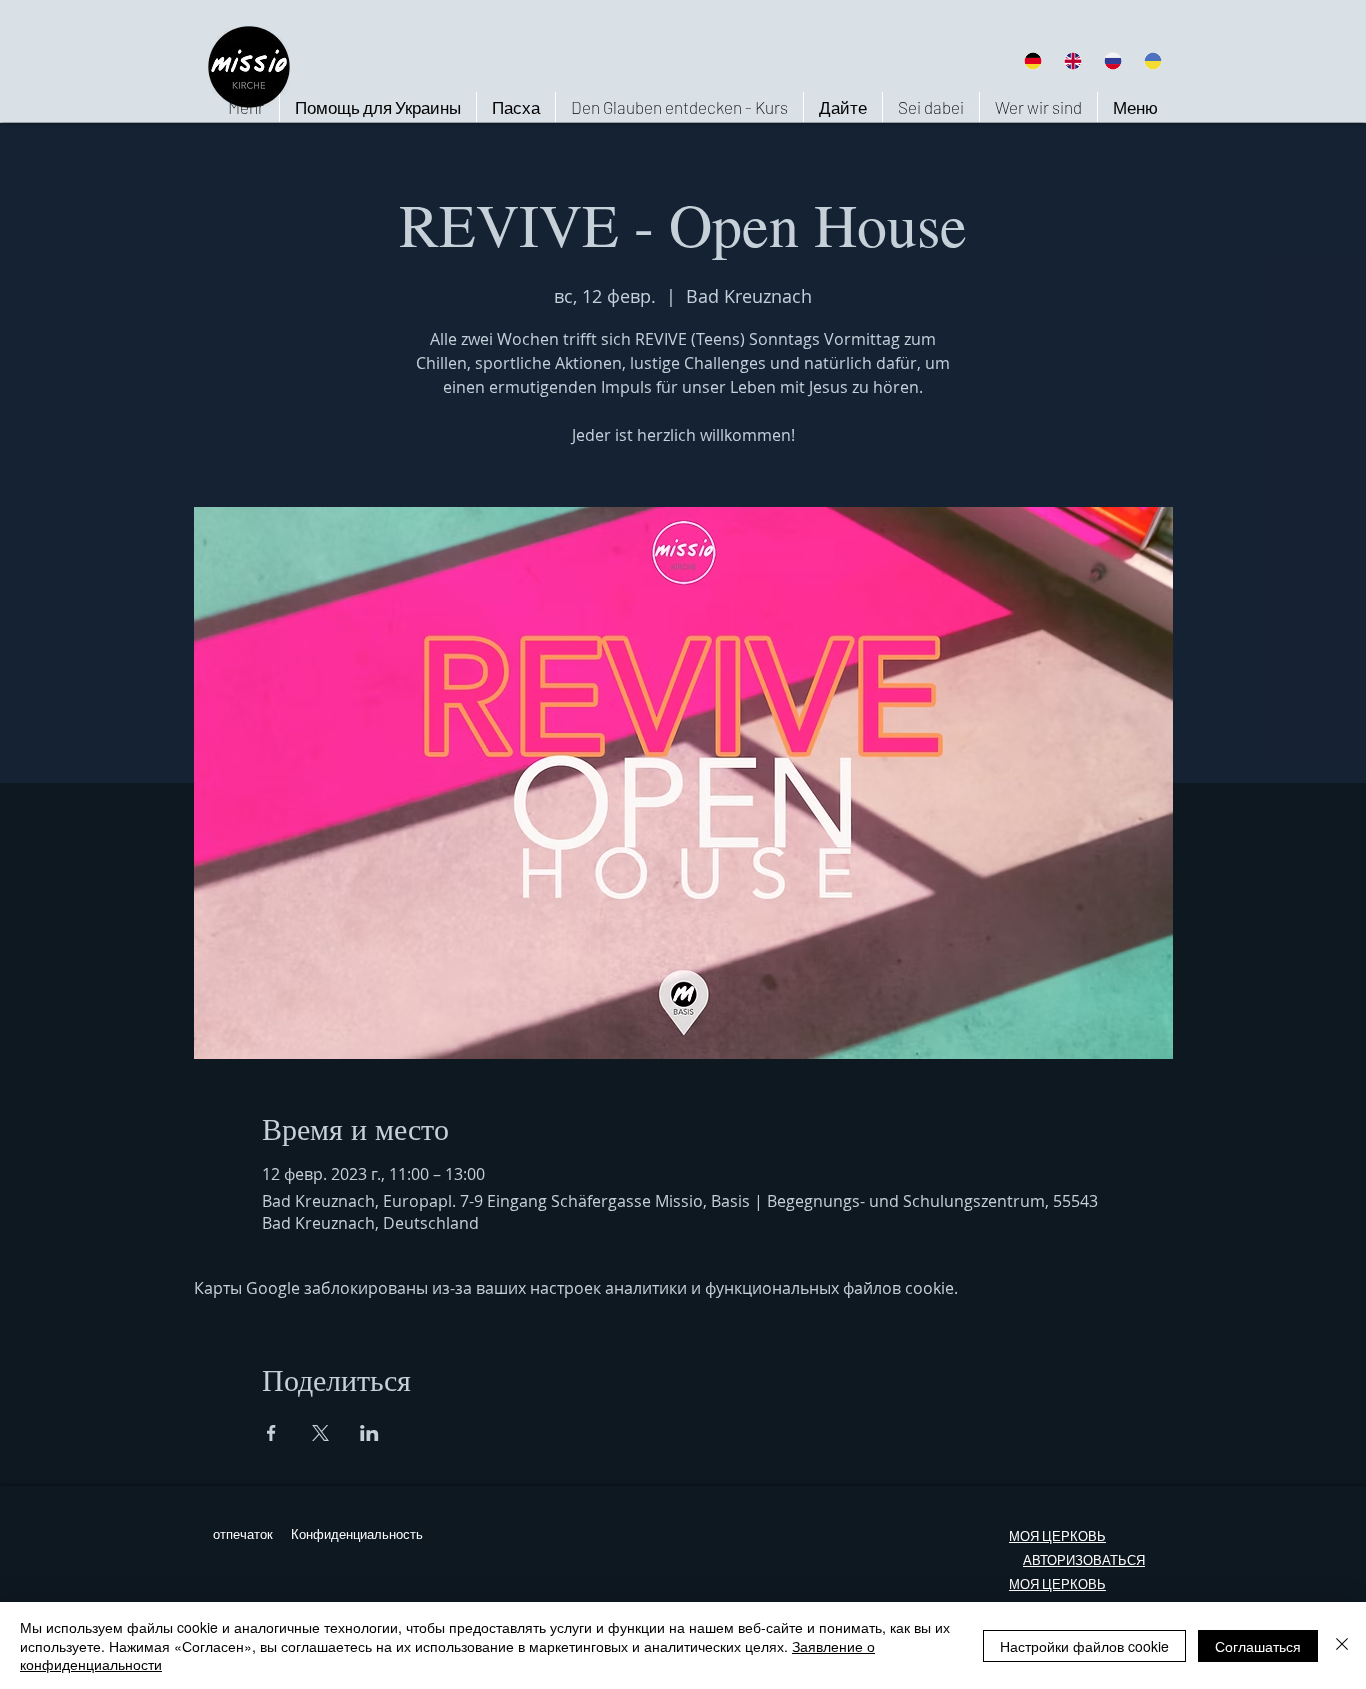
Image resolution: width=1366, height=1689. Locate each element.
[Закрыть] (1342, 1645)
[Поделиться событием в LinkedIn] (369, 1433)
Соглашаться (1258, 1646)
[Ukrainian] (1153, 60)
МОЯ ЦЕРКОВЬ (1057, 1536)
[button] (1038, 107)
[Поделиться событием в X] (320, 1433)
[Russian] (1113, 60)
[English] (1072, 60)
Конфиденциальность (357, 1534)
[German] (1032, 60)
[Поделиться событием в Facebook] (271, 1433)
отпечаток (243, 1534)
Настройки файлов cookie (1084, 1646)
